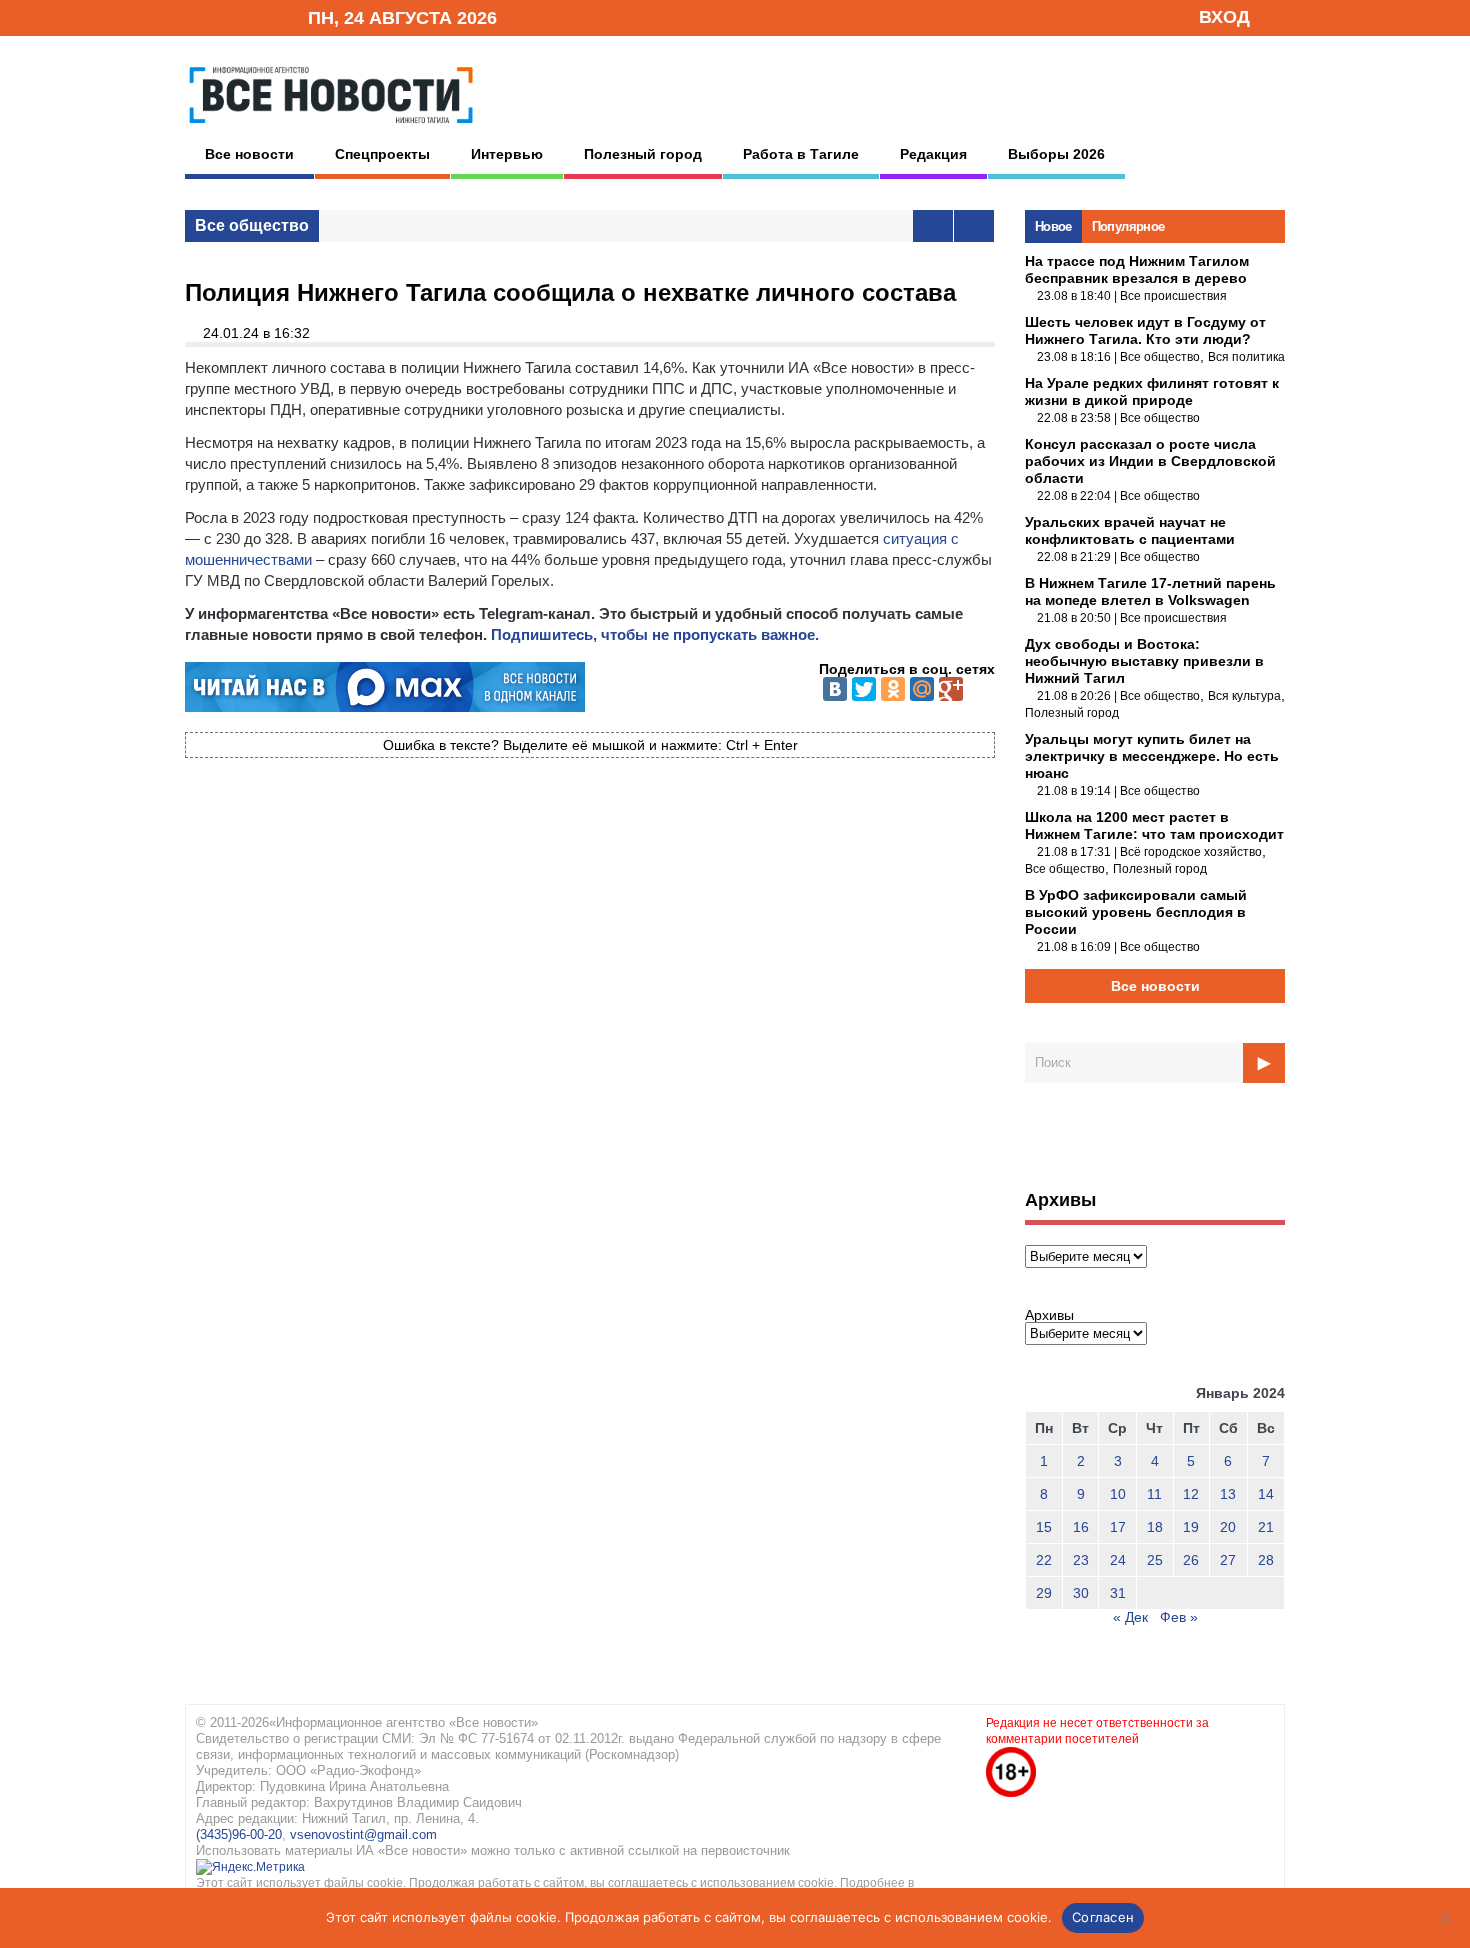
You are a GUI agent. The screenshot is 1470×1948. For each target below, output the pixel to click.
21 (1266, 1527)
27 (1228, 1560)
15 (1044, 1527)
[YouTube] (259, 16)
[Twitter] (864, 689)
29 (1044, 1593)
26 (1191, 1560)
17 (1118, 1527)
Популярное (1128, 226)
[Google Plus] (951, 689)
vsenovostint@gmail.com (363, 1834)
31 (1118, 1593)
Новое (1053, 226)
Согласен (1103, 1917)
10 (1118, 1494)
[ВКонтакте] (835, 689)
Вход (1224, 17)
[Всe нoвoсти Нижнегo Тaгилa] (331, 129)
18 (1155, 1527)
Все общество (252, 225)
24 (1118, 1560)
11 (1154, 1494)
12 (1191, 1494)
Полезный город (643, 154)
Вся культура (1244, 696)
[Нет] (1445, 1918)
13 (1228, 1494)
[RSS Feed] (228, 16)
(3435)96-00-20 (239, 1834)
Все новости (249, 154)
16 (1081, 1527)
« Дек (1130, 1617)
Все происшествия (1173, 296)
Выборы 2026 (1056, 154)
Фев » (1179, 1617)
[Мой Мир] (922, 689)
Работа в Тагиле (801, 154)
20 (1228, 1527)
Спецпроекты (382, 154)
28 (1266, 1560)
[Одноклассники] (893, 689)
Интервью (507, 154)
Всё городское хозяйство (1191, 852)
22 (1044, 1560)
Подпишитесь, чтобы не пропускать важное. (655, 634)
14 (1266, 1494)
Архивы (1049, 1315)
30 (1081, 1593)
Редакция (933, 154)
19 (1191, 1527)
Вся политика (1246, 357)
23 (1081, 1560)
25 (1155, 1560)
